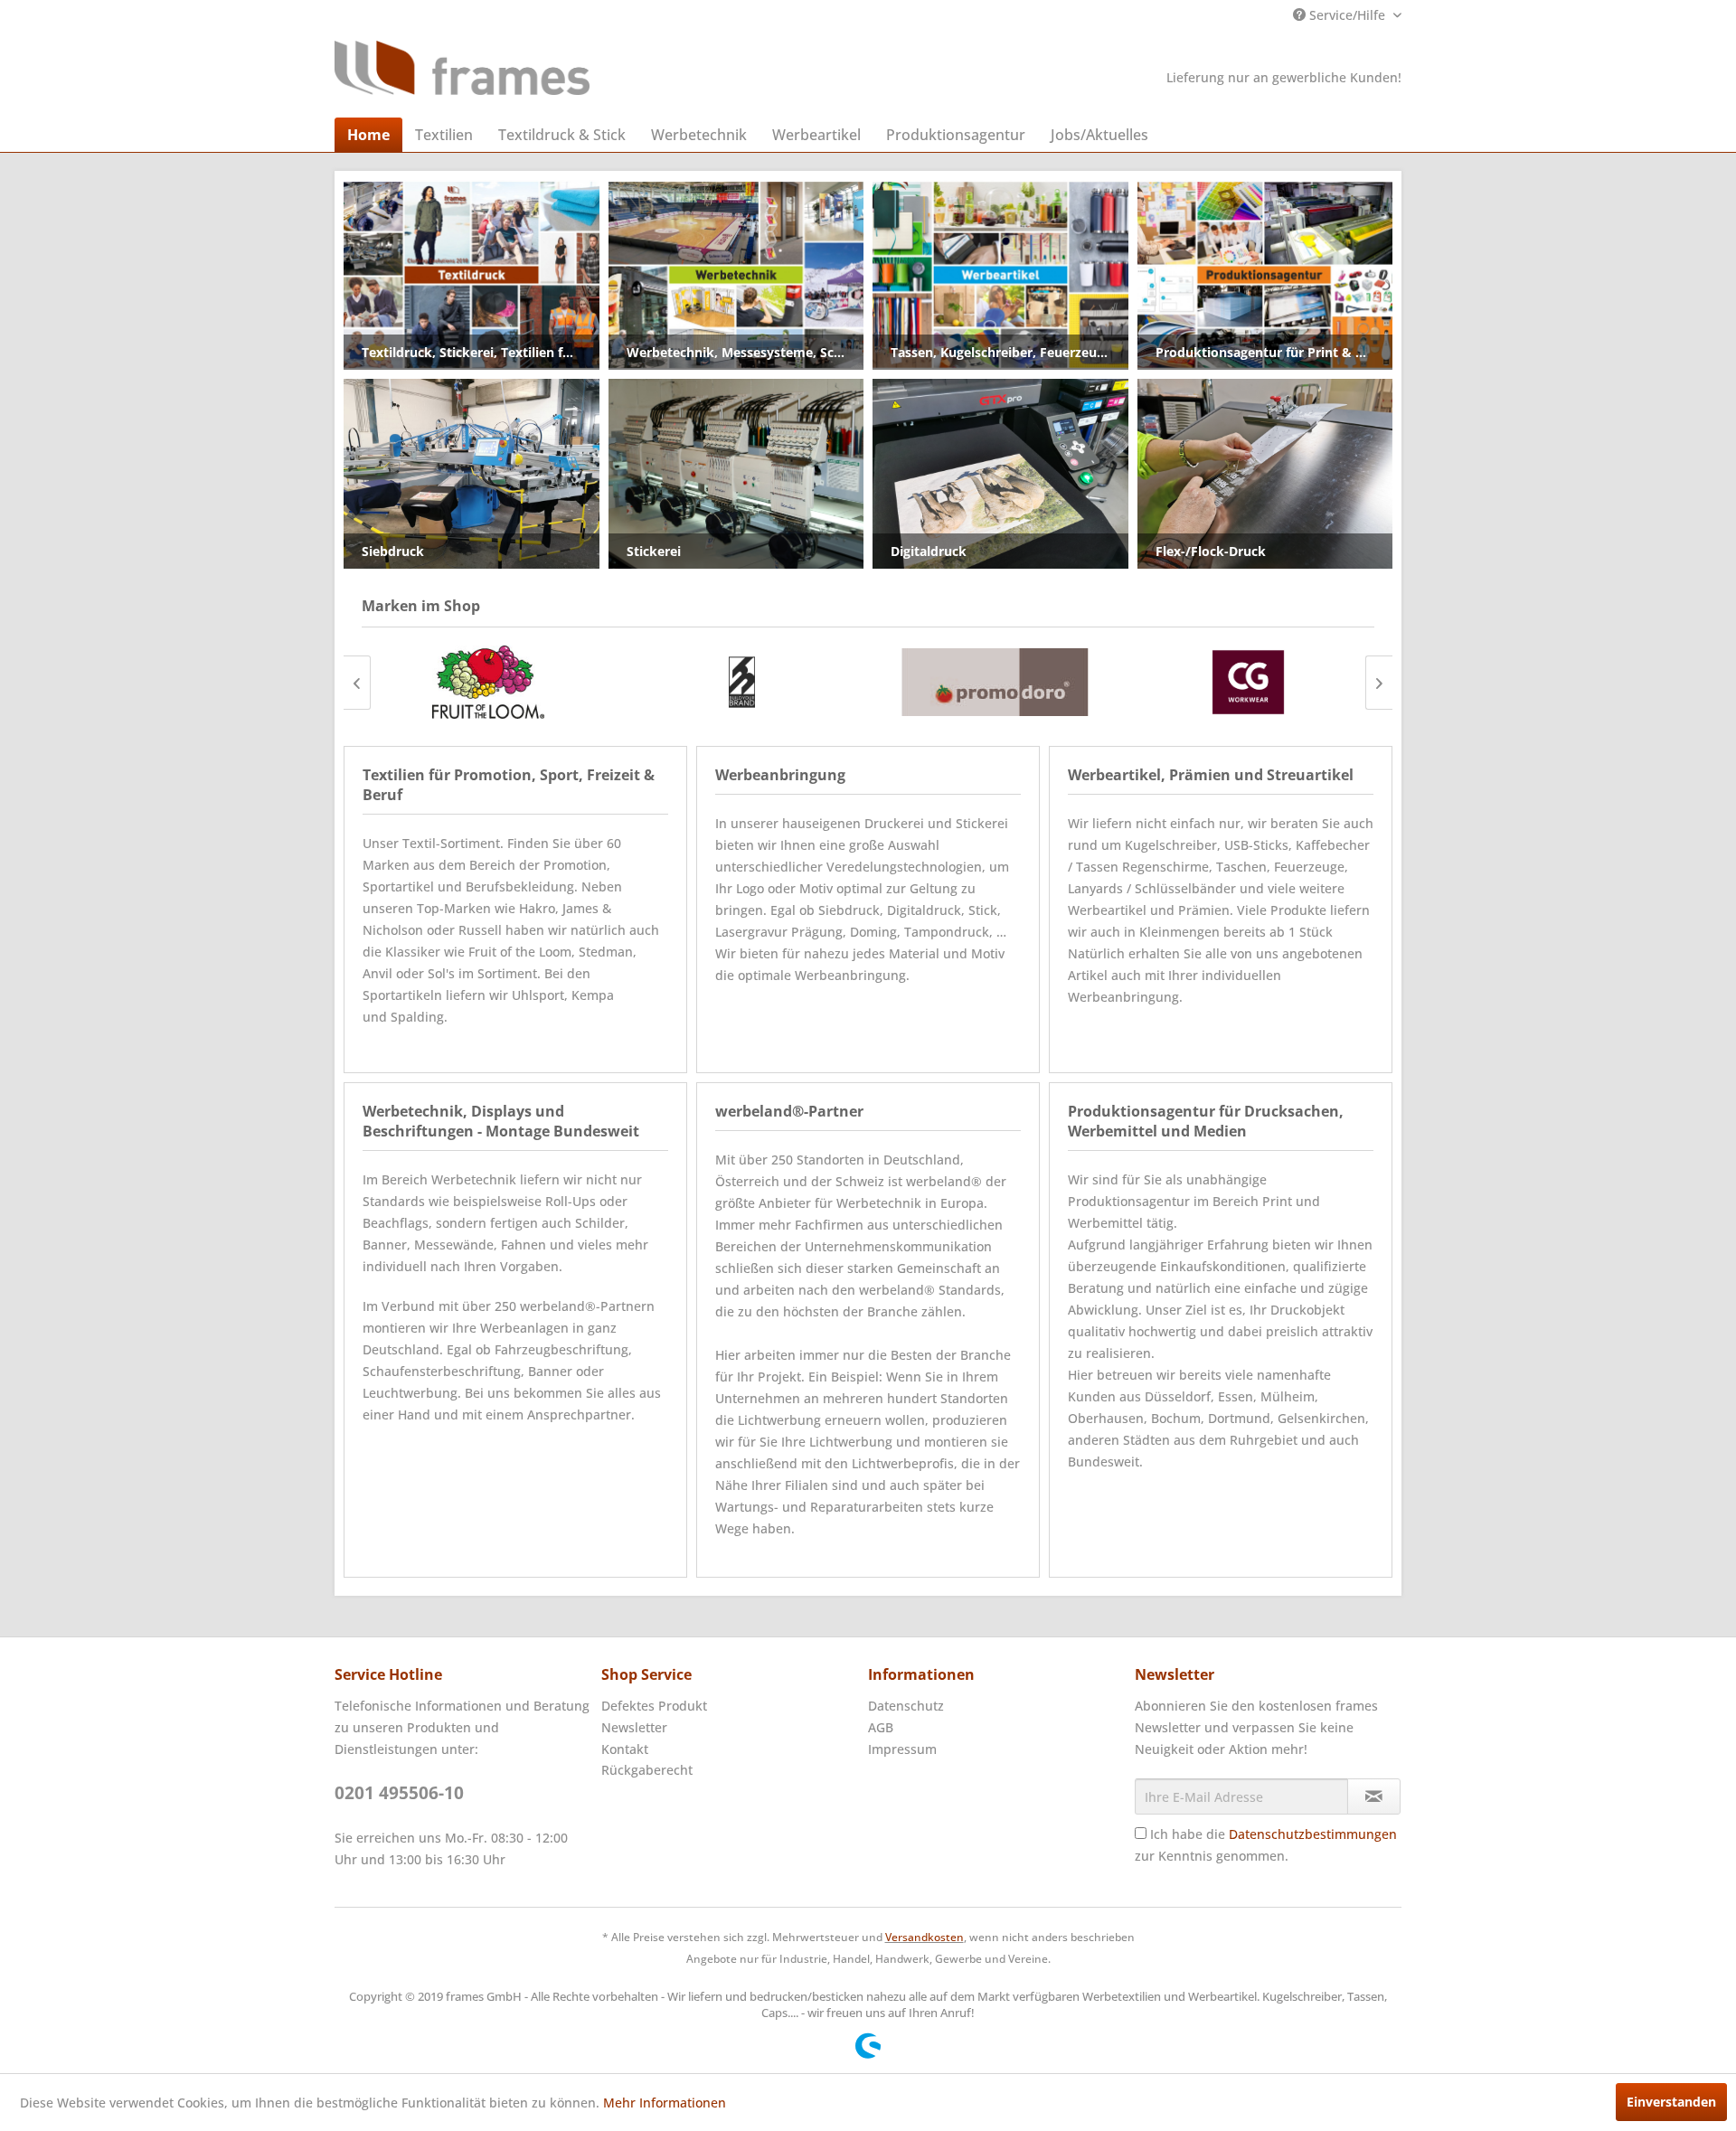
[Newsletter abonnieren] (1374, 1796)
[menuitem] (368, 135)
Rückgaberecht (647, 1770)
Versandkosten (925, 1937)
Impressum (902, 1749)
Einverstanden (1671, 2102)
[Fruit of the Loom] (488, 682)
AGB (881, 1727)
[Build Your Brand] (741, 682)
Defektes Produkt (654, 1706)
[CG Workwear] (1248, 682)
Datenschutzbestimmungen (1313, 1834)
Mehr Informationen (665, 2103)
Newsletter (634, 1727)
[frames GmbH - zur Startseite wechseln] (462, 68)
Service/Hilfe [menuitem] (1347, 15)
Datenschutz (906, 1706)
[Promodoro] (995, 682)
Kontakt (625, 1749)
